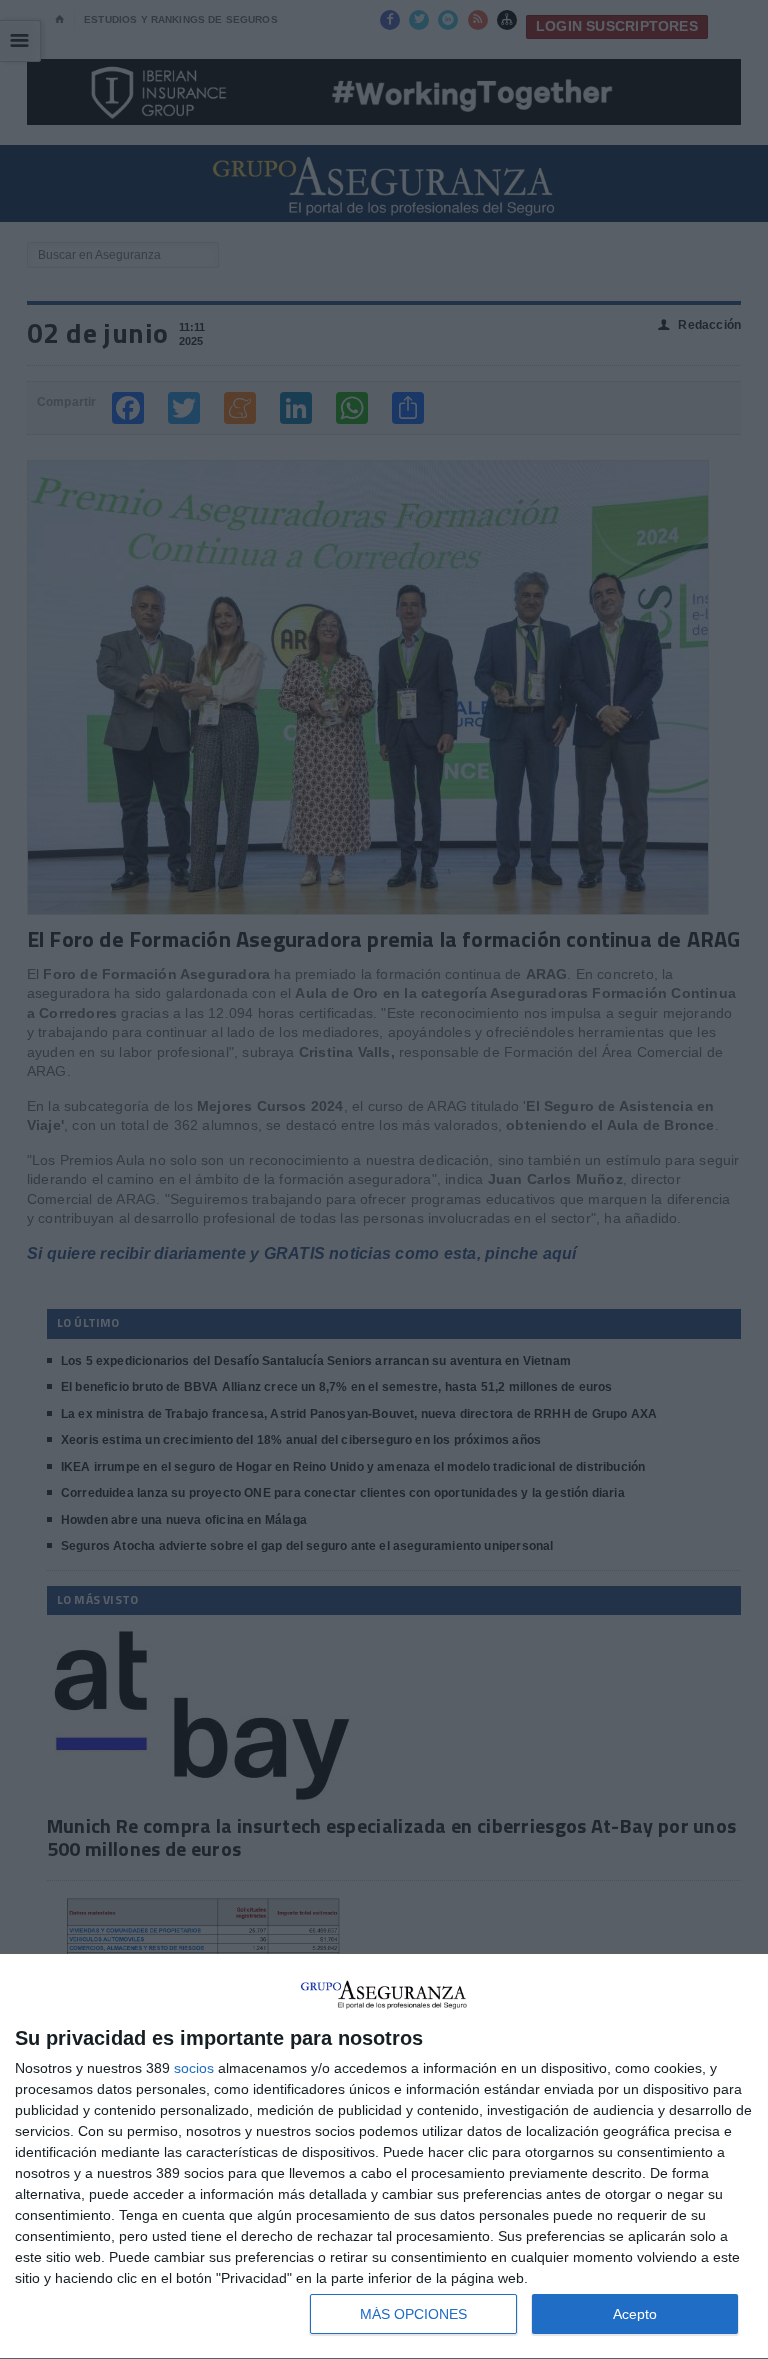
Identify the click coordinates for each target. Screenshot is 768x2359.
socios (194, 2068)
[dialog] (384, 2157)
